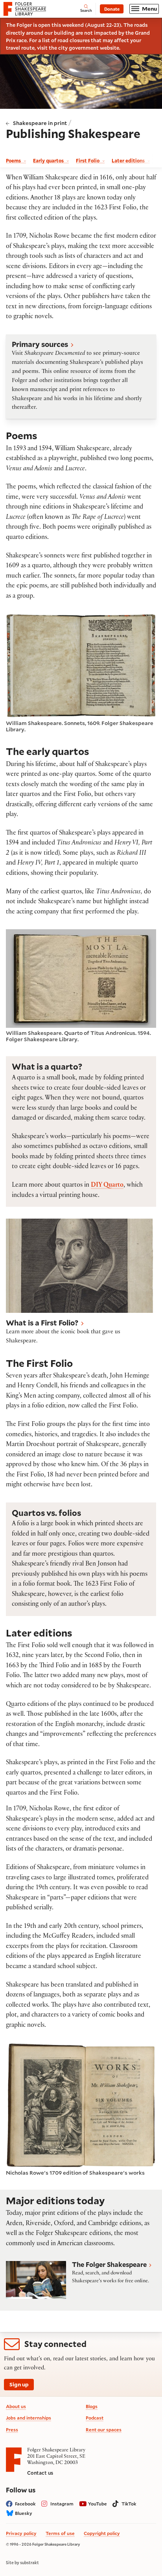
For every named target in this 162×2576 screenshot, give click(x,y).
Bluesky (24, 2513)
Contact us (40, 2473)
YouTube (98, 2504)
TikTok (129, 2504)
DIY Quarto (107, 1186)
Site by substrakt (22, 2563)
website (110, 48)
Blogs (92, 2406)
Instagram (62, 2504)
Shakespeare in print (40, 123)
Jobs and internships (29, 2418)
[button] (81, 377)
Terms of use (60, 2533)
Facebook (25, 2504)
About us (16, 2406)
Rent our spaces (104, 2430)
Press (12, 2430)
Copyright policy (102, 2533)
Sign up (19, 2384)
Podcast (95, 2418)
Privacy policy (21, 2533)
